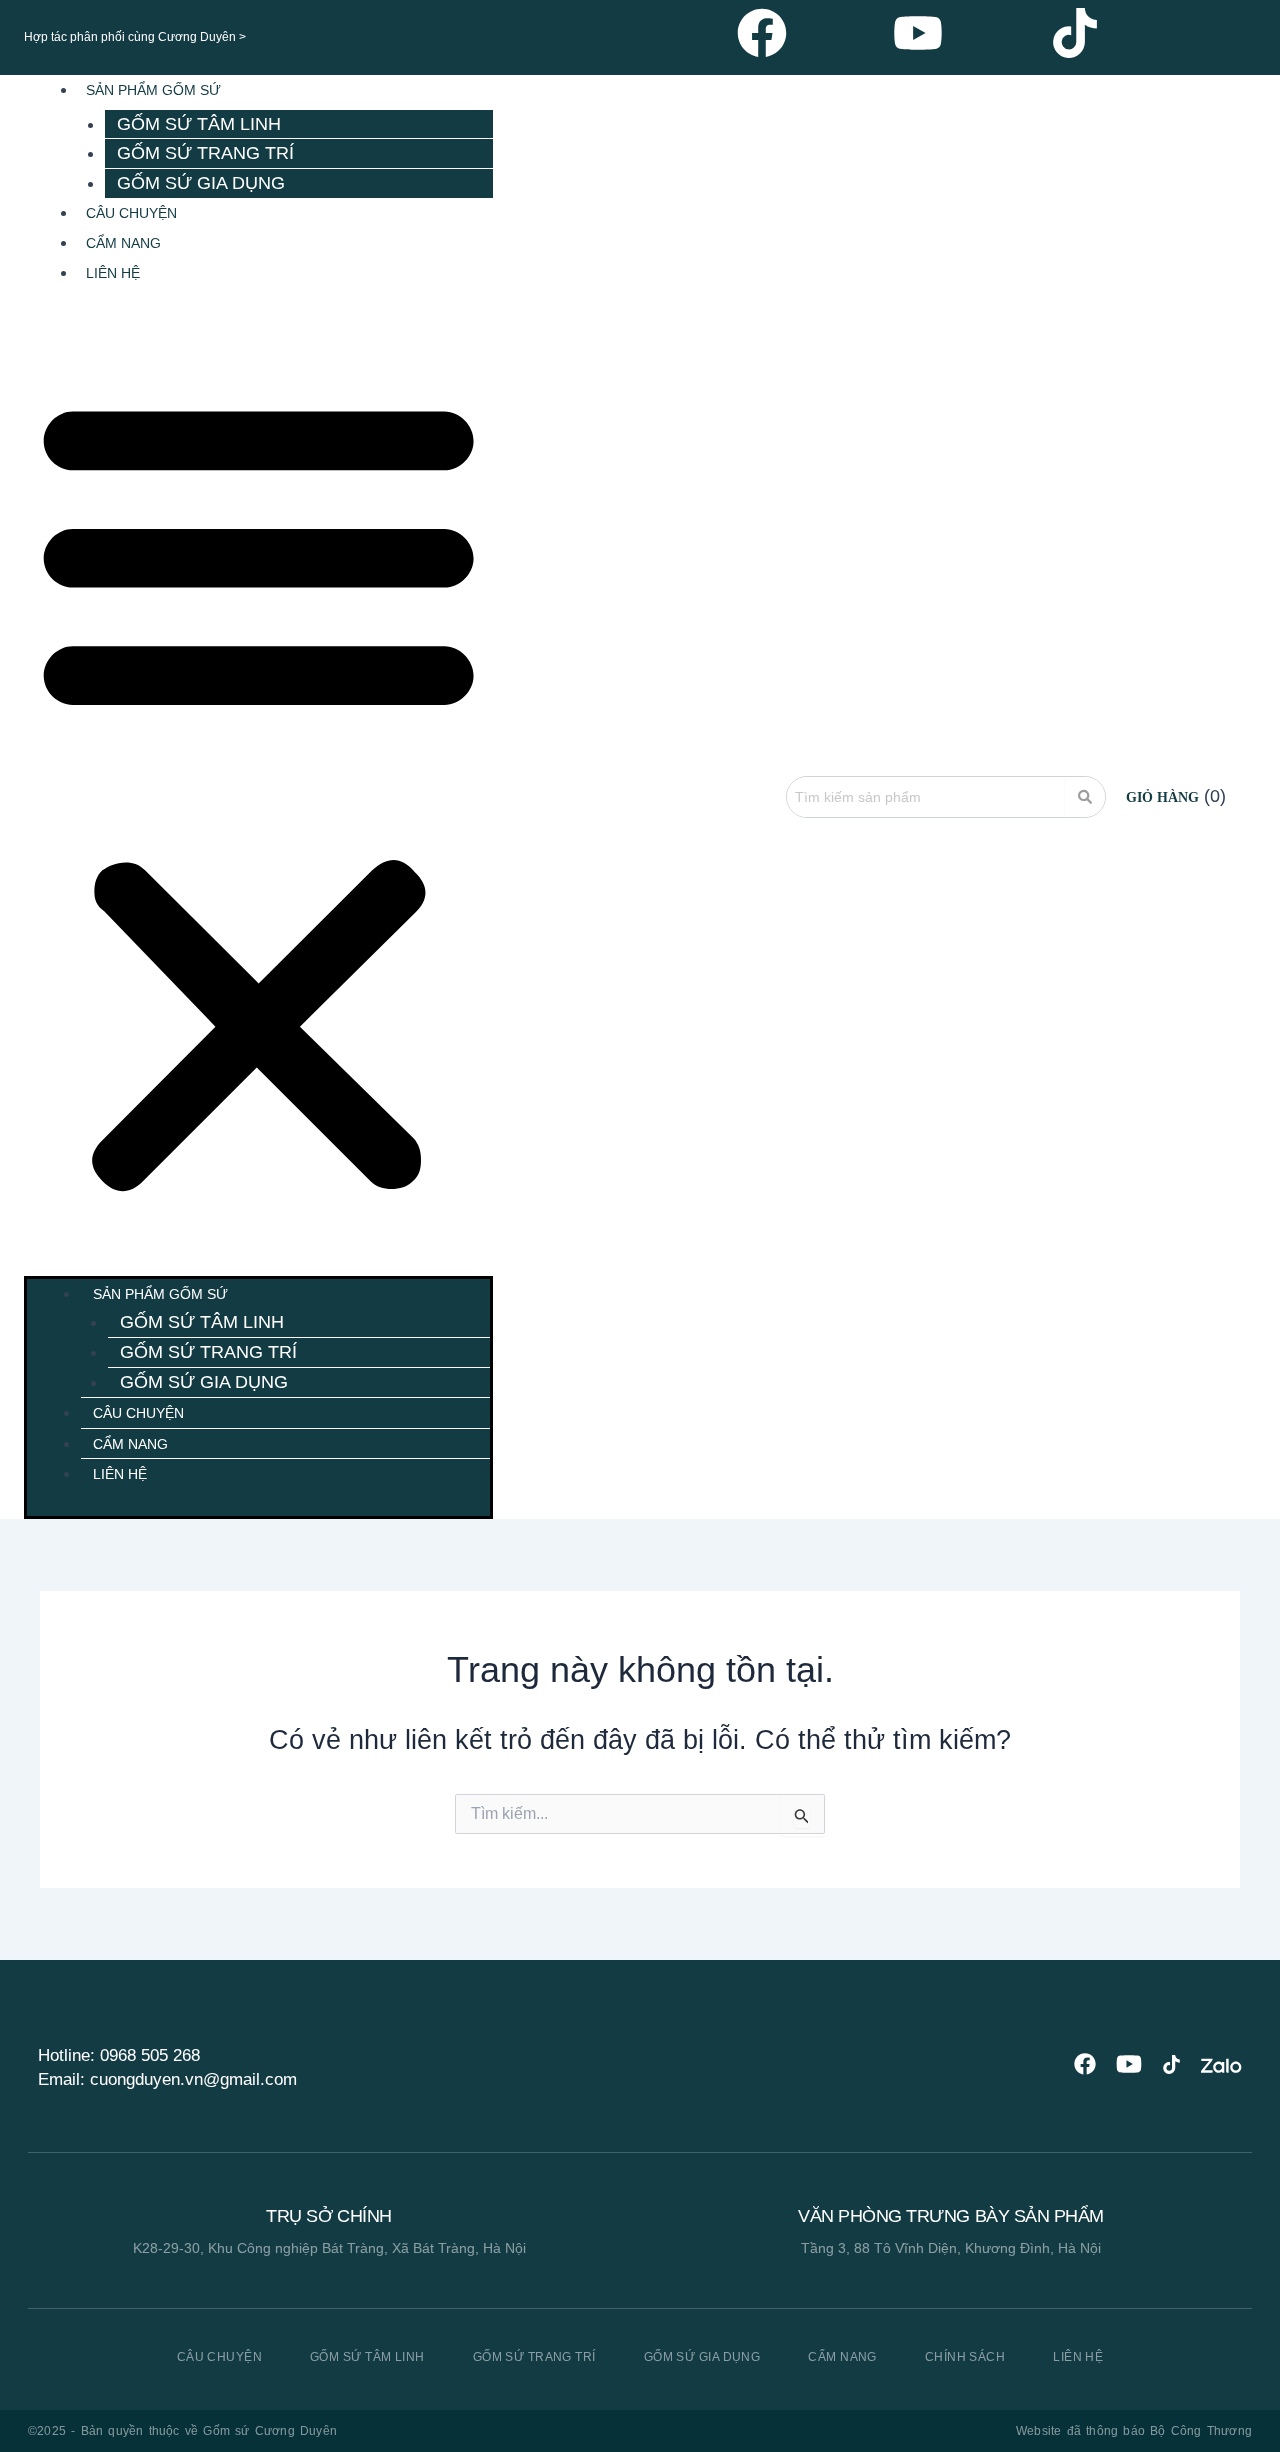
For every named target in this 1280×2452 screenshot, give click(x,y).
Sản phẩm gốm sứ (153, 90)
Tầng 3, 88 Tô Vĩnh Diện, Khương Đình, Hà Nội (951, 2248)
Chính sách (965, 2357)
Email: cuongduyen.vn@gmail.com (167, 2079)
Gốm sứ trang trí (205, 153)
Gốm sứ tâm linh (199, 124)
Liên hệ (1078, 2357)
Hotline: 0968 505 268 (119, 2055)
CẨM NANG (123, 243)
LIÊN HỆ (113, 273)
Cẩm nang (842, 2357)
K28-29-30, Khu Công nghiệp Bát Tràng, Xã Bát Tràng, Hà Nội (329, 2248)
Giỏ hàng (1162, 797)
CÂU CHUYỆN (131, 213)
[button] (258, 792)
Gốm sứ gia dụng (201, 183)
